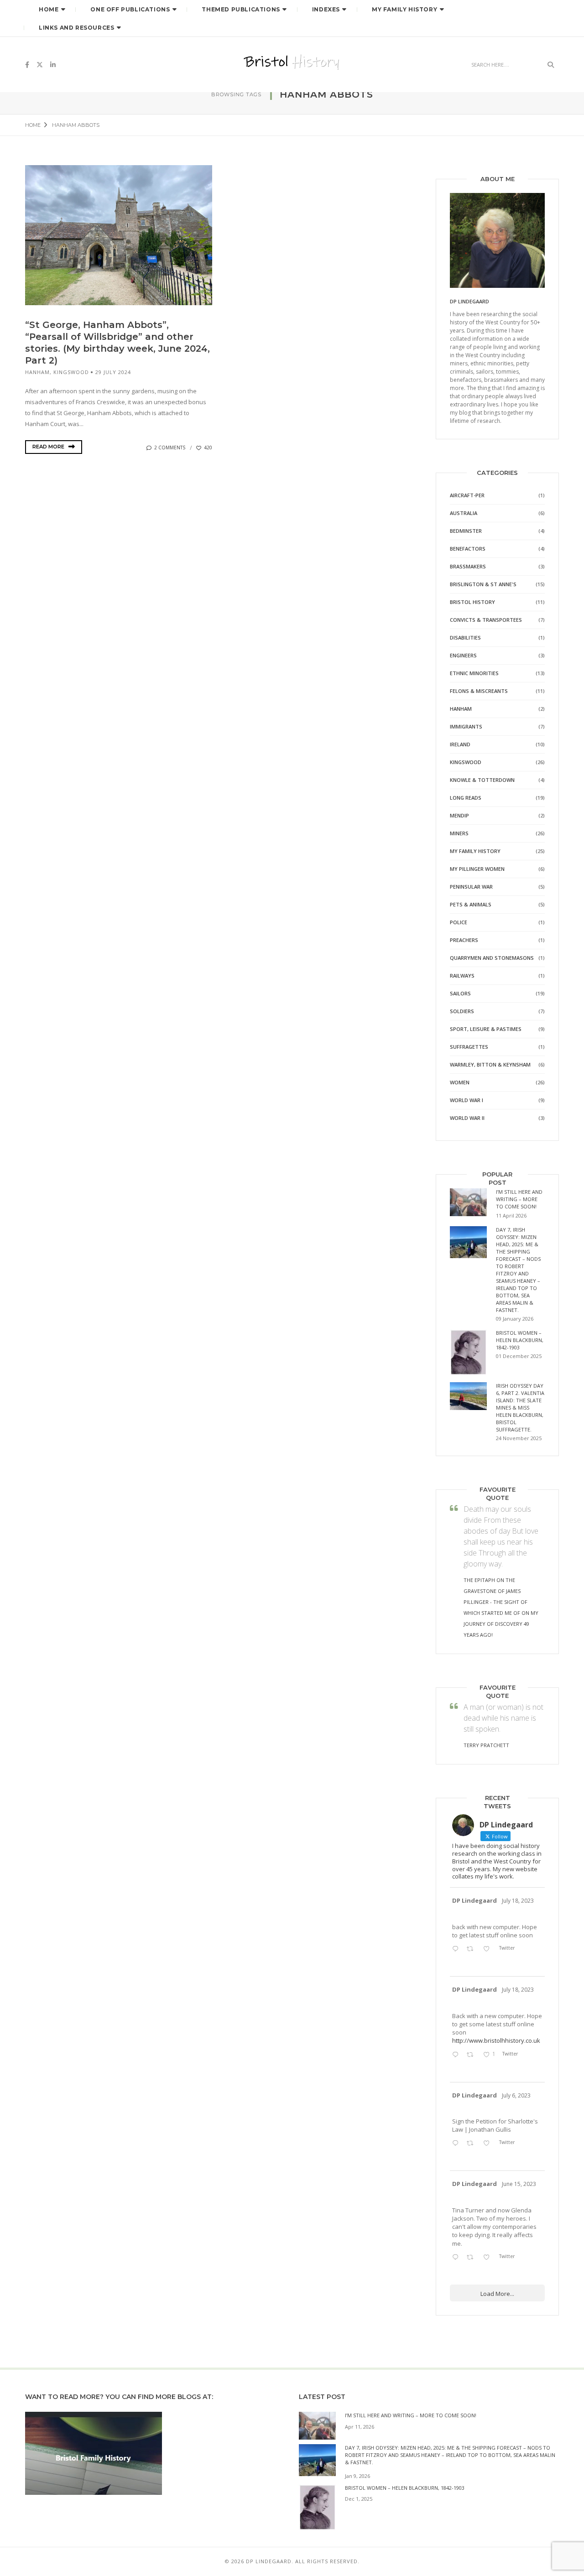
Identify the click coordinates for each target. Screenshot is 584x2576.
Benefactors (468, 549)
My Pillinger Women (477, 869)
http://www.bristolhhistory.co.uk (496, 2040)
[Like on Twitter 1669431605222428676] (489, 2258)
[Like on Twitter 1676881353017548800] (489, 2144)
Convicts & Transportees (486, 620)
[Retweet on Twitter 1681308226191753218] (472, 1949)
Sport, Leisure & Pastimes (486, 1029)
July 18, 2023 (518, 1901)
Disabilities (465, 637)
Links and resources (76, 28)
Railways (462, 976)
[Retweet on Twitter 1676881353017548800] (472, 2144)
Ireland (460, 744)
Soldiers (462, 1011)
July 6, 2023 (516, 2095)
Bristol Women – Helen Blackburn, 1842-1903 (520, 1340)
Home (49, 9)
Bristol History (472, 602)
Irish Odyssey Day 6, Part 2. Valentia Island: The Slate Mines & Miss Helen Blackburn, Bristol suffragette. (520, 1408)
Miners (459, 833)
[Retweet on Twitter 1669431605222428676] (472, 2258)
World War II (467, 1118)
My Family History (404, 9)
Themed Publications (241, 9)
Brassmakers (468, 566)
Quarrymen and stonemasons (492, 958)
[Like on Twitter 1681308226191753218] (489, 1949)
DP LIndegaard (469, 301)
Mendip (459, 815)
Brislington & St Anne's (483, 584)
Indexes (326, 9)
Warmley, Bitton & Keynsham (490, 1064)
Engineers (463, 655)
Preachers (464, 940)
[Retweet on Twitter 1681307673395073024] (472, 2055)
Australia (464, 513)
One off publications (130, 9)
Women (460, 1082)
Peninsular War (471, 887)
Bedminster (466, 531)
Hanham (37, 372)
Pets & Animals (471, 904)
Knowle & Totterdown (482, 780)
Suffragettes (469, 1047)
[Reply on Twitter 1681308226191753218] (457, 1949)
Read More (49, 447)
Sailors (460, 993)
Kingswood (71, 372)
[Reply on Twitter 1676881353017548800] (457, 2144)
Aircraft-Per (467, 495)
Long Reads (466, 798)
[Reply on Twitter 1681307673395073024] (457, 2055)
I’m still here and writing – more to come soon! (519, 1199)
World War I (467, 1100)
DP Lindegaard (474, 1900)
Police (459, 922)
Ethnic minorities (474, 673)
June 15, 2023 (519, 2184)
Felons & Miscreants (479, 691)
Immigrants (466, 726)
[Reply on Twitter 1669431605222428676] (457, 2258)
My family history (475, 851)
